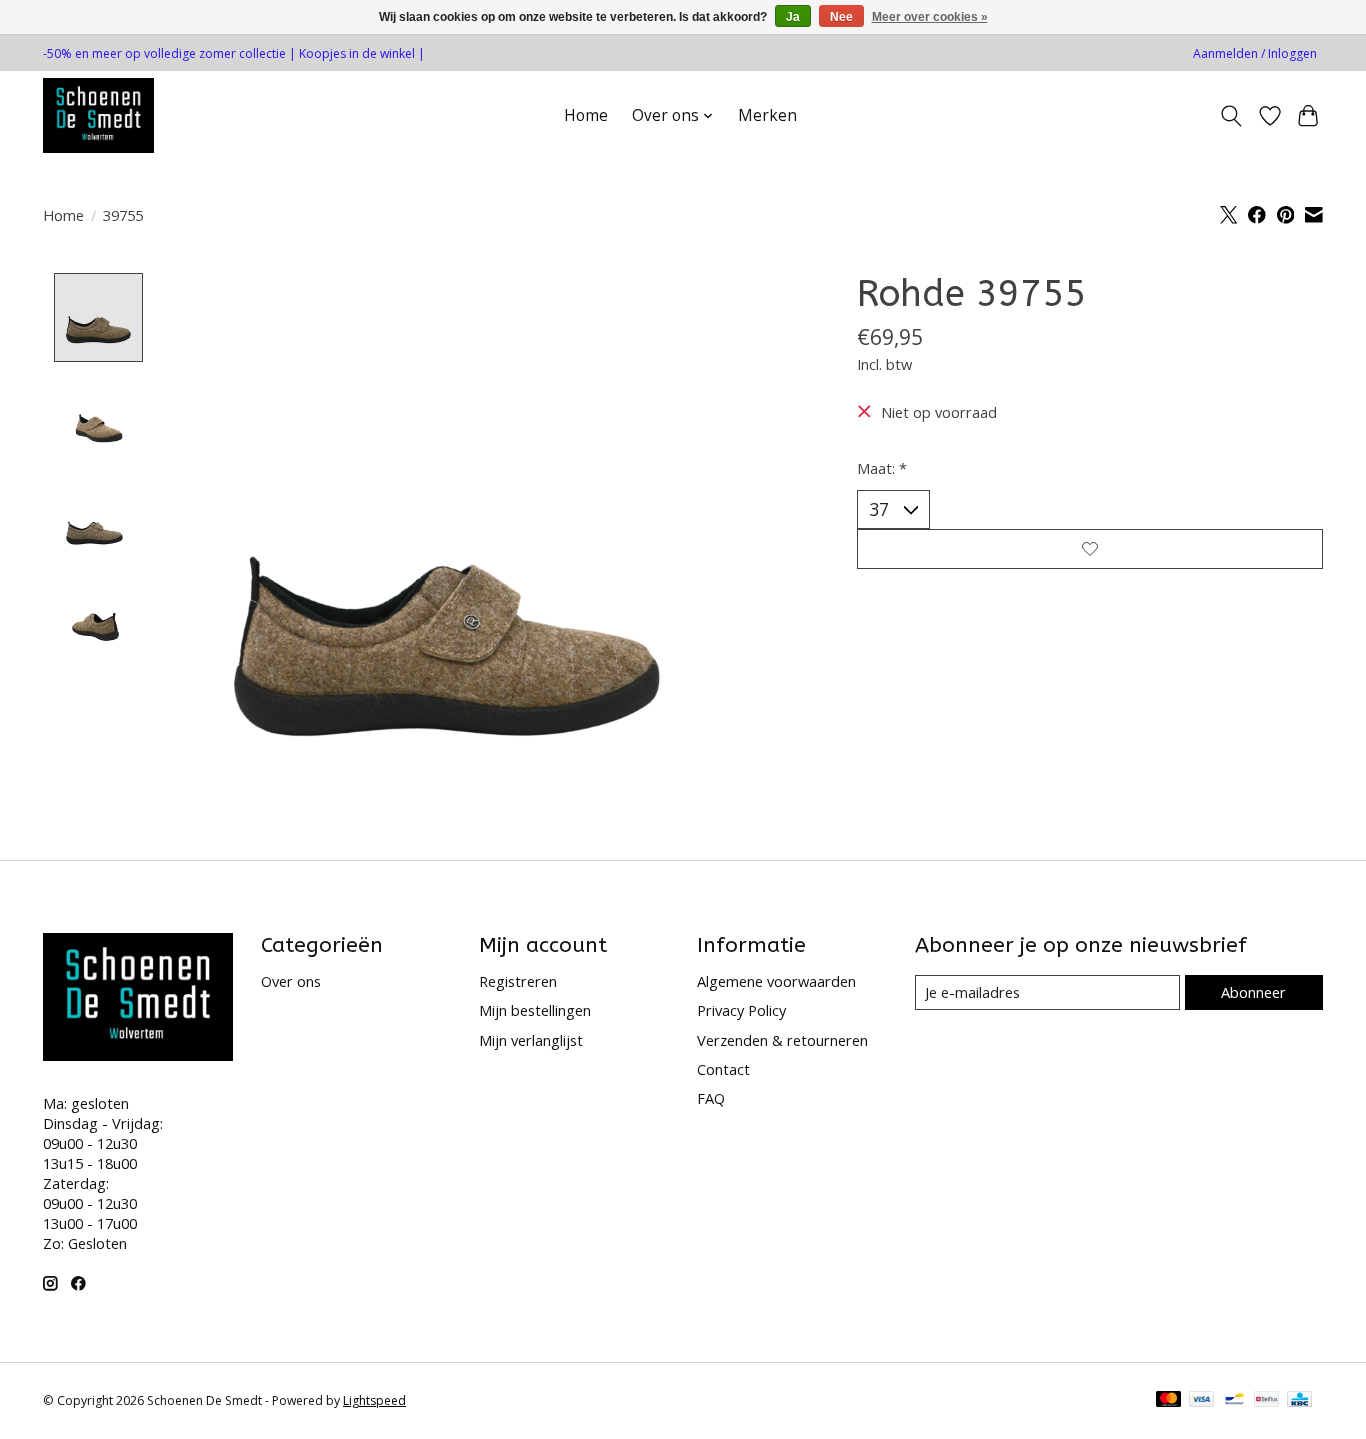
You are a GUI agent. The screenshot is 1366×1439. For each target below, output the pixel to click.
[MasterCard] (1169, 1401)
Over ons (291, 981)
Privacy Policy (741, 1010)
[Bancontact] (1234, 1401)
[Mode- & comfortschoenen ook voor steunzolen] (98, 115)
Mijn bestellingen (535, 1010)
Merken (767, 115)
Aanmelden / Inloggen (1255, 53)
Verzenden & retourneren (782, 1040)
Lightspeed (374, 1400)
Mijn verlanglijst (531, 1040)
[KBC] (1299, 1401)
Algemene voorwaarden (776, 981)
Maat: (882, 468)
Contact (723, 1069)
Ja (793, 17)
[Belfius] (1266, 1401)
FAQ (711, 1098)
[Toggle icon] (1231, 116)
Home (586, 115)
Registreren (518, 981)
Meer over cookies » (930, 17)
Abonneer (1253, 992)
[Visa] (1202, 1401)
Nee (841, 17)
